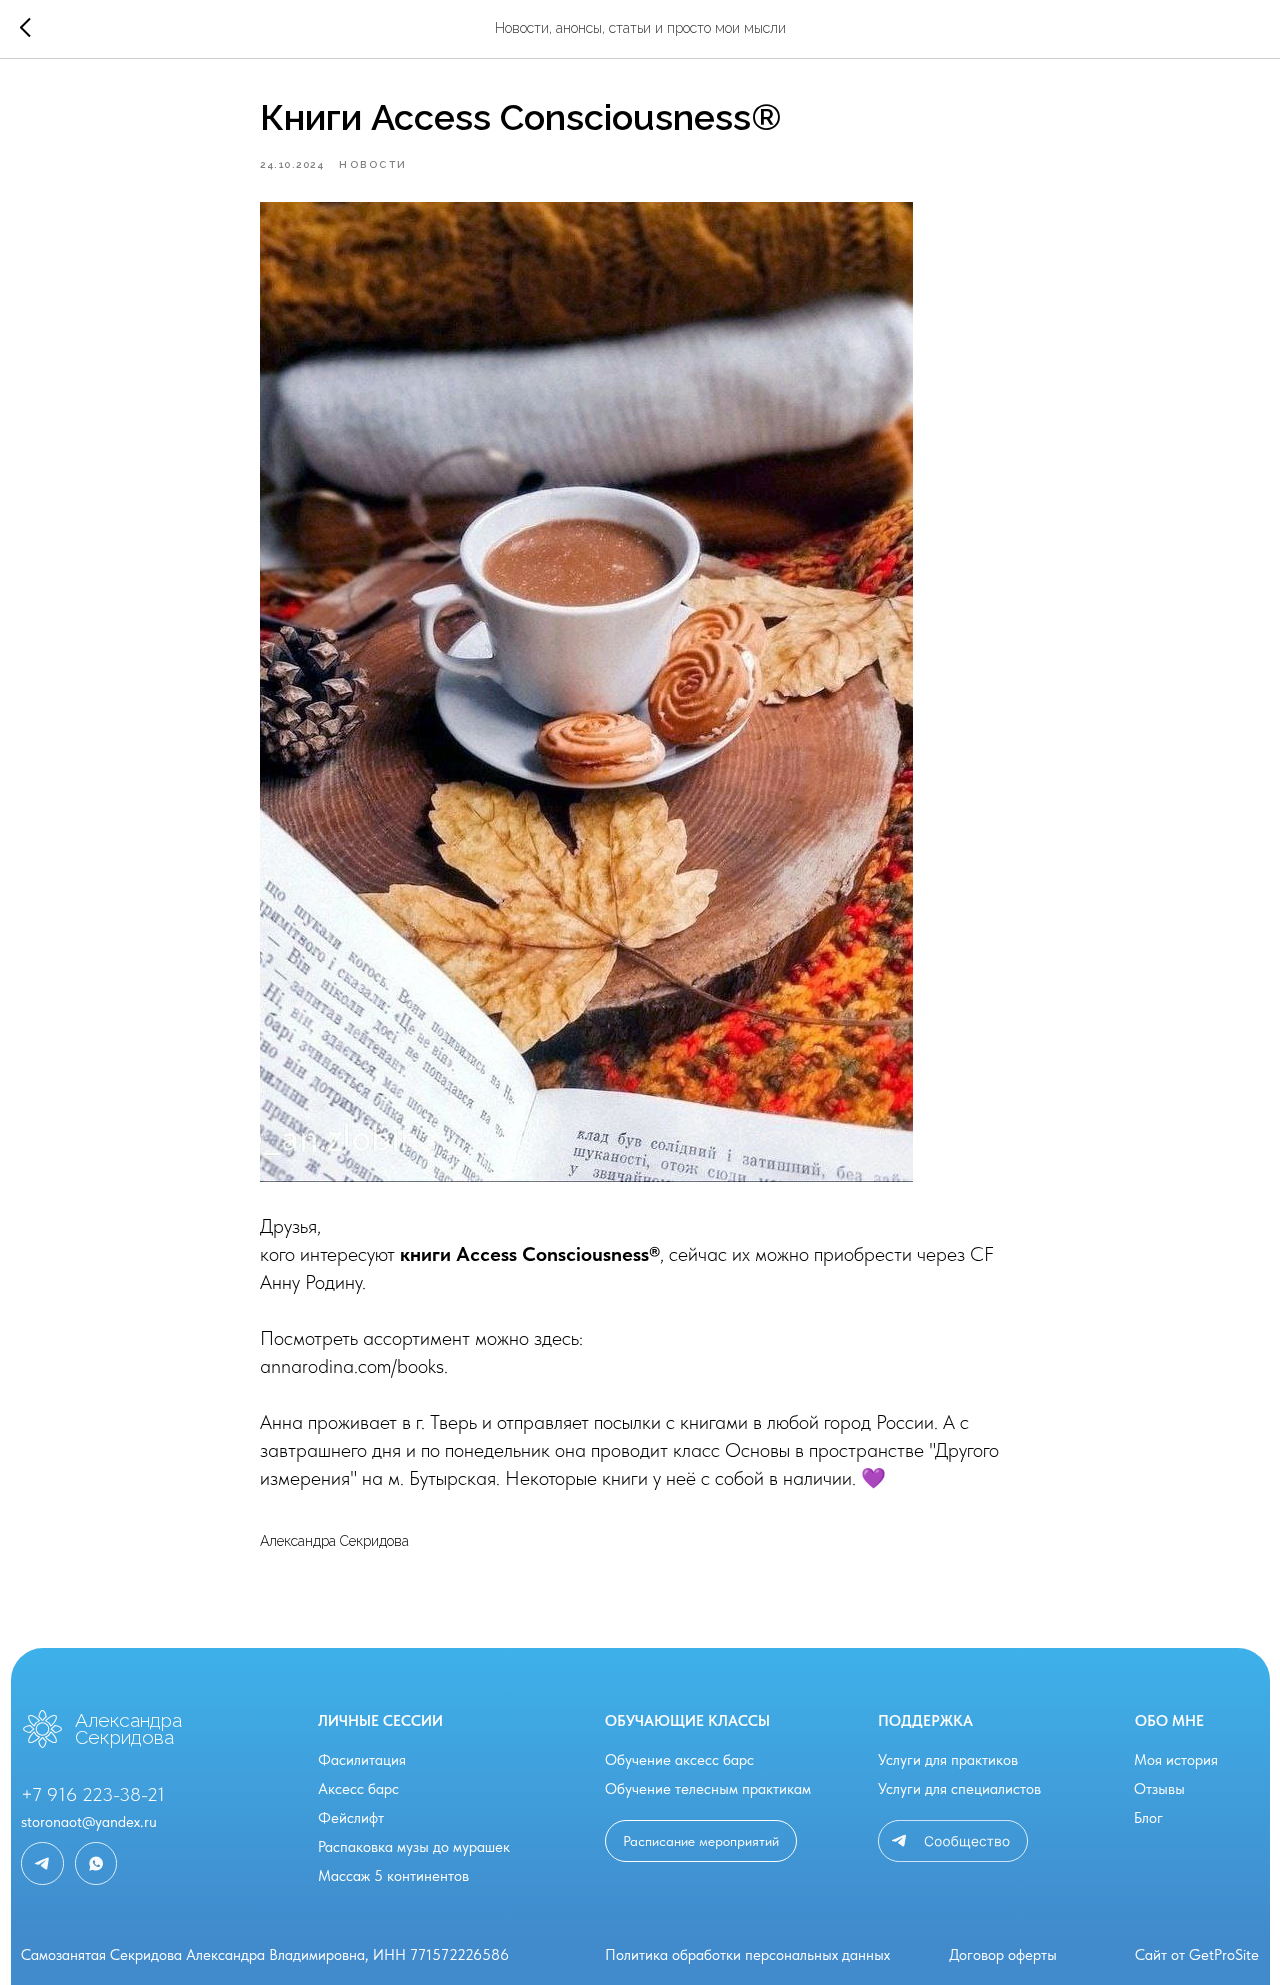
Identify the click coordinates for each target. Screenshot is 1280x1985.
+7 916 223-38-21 (93, 1794)
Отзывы (1159, 1789)
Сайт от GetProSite (1197, 1955)
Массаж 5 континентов (393, 1876)
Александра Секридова (128, 1728)
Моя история (1176, 1760)
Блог (1148, 1818)
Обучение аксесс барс (679, 1760)
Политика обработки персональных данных (747, 1955)
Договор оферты (1003, 1955)
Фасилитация (362, 1760)
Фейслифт (351, 1818)
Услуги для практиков (948, 1760)
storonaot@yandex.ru (89, 1822)
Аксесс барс (358, 1789)
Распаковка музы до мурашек (414, 1847)
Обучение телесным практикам (708, 1789)
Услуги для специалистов (959, 1789)
